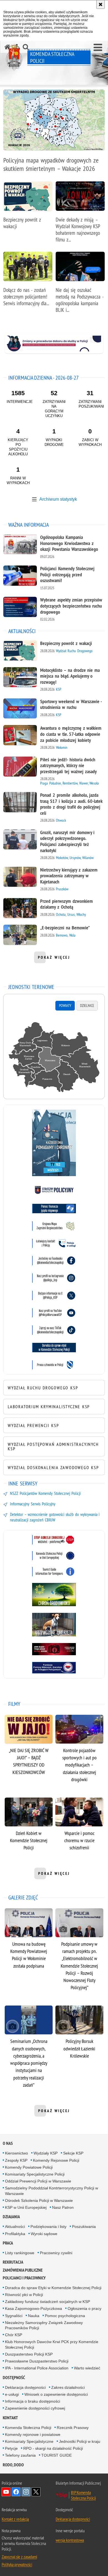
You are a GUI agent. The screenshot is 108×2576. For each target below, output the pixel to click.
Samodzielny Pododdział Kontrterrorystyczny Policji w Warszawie (52, 2191)
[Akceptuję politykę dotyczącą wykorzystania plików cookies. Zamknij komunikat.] (101, 4)
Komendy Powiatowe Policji (29, 2167)
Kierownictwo (16, 2153)
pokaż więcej (54, 959)
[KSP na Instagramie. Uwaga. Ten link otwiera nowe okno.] (54, 1278)
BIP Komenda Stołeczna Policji (83, 2495)
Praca (8, 2243)
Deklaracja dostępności (25, 2387)
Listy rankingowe (20, 2253)
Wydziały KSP (46, 2153)
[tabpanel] (54, 1058)
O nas (8, 2143)
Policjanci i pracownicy (24, 2278)
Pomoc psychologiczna (65, 2316)
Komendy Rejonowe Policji (56, 2160)
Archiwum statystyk (58, 499)
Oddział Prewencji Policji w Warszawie (38, 2181)
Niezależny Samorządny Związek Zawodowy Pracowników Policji (44, 2325)
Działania (11, 2217)
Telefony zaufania (20, 2455)
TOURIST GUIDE (56, 2455)
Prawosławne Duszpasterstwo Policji (37, 2361)
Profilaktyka (15, 2234)
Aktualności (15, 2227)
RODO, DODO (13, 2465)
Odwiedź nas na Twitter (36, 2492)
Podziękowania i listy (48, 2227)
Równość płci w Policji (24, 2295)
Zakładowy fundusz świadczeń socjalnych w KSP (47, 2302)
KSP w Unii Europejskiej (26, 2207)
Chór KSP (14, 2335)
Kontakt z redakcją (15, 2519)
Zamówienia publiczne (23, 2270)
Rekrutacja (13, 2262)
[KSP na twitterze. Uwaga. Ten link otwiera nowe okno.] (54, 1295)
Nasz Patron (63, 2207)
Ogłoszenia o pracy (84, 2308)
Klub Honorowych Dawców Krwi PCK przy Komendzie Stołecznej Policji (52, 2344)
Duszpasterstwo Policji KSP (29, 2354)
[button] (98, 48)
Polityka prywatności (17, 2564)
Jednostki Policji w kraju (80, 2441)
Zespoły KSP (16, 2160)
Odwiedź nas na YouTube (6, 2492)
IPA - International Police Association (37, 2368)
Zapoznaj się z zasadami (19, 2557)
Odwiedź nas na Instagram (26, 2492)
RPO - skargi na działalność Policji (53, 2448)
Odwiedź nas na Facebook (16, 2492)
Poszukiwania (84, 2227)
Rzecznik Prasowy (73, 2428)
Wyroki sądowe (44, 2234)
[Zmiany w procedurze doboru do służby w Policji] (54, 344)
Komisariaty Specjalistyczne (29, 2441)
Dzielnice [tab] (87, 1006)
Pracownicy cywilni (56, 2253)
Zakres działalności (68, 2387)
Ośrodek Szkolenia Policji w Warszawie (39, 2200)
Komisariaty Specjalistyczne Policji (35, 2174)
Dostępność (14, 2378)
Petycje (11, 2448)
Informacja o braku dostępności (33, 2401)
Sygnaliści (14, 2316)
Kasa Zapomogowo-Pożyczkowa (34, 2308)
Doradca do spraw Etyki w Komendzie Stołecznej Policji (53, 2288)
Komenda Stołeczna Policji (28, 2428)
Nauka (34, 2316)
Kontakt (10, 2418)
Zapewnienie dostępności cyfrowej (35, 2408)
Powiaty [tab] (65, 1006)
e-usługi (12, 2394)
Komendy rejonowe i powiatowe (33, 2434)
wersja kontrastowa (70, 2540)
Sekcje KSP (73, 2153)
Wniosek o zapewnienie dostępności (56, 2394)
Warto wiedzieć (87, 2368)
